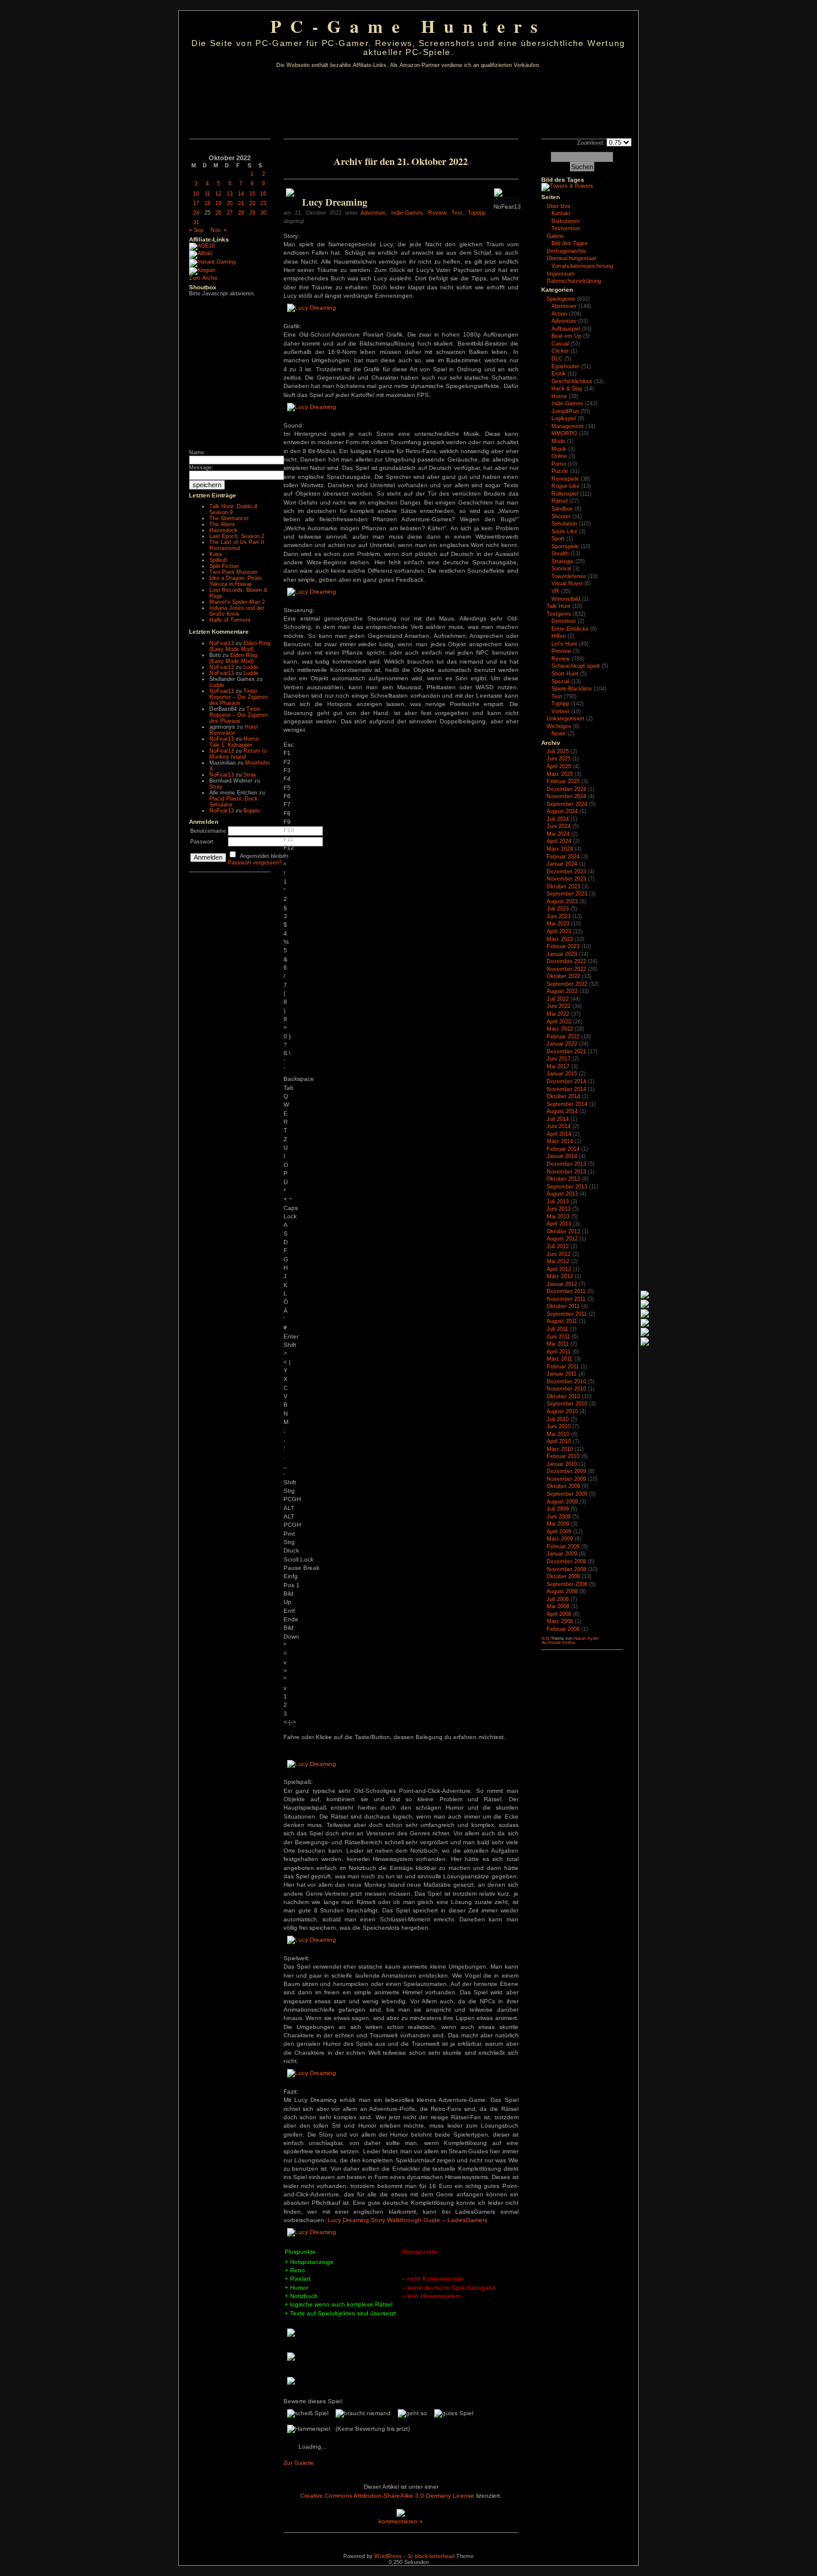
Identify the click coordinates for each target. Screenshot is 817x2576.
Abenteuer (564, 306)
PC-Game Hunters (408, 26)
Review (437, 213)
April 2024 (559, 841)
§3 (285, 912)
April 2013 (559, 1224)
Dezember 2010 (566, 1382)
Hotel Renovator (234, 730)
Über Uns (559, 206)
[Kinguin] (202, 270)
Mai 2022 (558, 1014)
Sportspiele (565, 546)
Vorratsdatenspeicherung (582, 266)
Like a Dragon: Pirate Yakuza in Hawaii (236, 581)
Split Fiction (224, 566)
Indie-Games (407, 213)
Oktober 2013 (563, 1179)
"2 (285, 895)
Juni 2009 (559, 1517)
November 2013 (566, 1172)
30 (263, 213)
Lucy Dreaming (335, 202)
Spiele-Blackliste (572, 689)
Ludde (251, 667)
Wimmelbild (566, 599)
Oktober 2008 (563, 1576)
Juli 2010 (558, 1419)
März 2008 (560, 1621)
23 (263, 203)
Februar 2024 (563, 857)
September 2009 (567, 1494)
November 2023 (566, 879)
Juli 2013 (558, 1202)
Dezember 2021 (566, 1052)
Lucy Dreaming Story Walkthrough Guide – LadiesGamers (408, 2220)
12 (218, 194)
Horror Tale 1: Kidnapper (234, 742)
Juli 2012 (558, 1246)
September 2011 (567, 1314)
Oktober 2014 (563, 1096)
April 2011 (559, 1352)
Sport (558, 539)
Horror (559, 396)
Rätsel (560, 501)
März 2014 (560, 1141)
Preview (561, 651)
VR (555, 591)
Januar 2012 (562, 1284)
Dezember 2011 (566, 1291)
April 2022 (559, 1022)
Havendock (223, 530)
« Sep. (197, 230)
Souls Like (564, 531)
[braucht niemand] (363, 2413)
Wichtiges (559, 726)
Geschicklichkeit (572, 381)
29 (252, 213)
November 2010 (566, 1389)
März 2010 (560, 1449)
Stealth (560, 554)
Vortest (560, 711)
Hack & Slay (567, 389)
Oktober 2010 (563, 1397)
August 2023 (562, 902)
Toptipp (477, 213)
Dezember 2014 (566, 1081)
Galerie (555, 236)
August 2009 (562, 1502)
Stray (250, 775)
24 (196, 213)
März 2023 (560, 939)
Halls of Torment (230, 620)
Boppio (252, 811)
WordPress (388, 2556)
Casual (560, 344)
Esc (289, 745)
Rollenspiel (565, 494)
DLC (557, 359)
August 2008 (562, 1591)
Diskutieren (566, 221)
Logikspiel (564, 418)
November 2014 (566, 1089)
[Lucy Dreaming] (312, 308)
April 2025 (559, 766)
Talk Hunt (559, 606)
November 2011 (566, 1299)
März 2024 (560, 849)
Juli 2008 (558, 1599)
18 (208, 203)
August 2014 (562, 1111)
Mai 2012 (558, 1261)
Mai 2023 (558, 924)
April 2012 (559, 1269)
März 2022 (560, 1029)
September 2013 (567, 1187)
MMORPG (564, 433)
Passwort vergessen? (255, 863)
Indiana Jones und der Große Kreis (237, 611)
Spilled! (218, 560)
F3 (287, 770)
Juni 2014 (559, 1126)
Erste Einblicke (570, 629)
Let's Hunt (564, 644)
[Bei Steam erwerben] (290, 195)
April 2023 (559, 931)
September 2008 (567, 1584)
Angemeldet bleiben (264, 856)
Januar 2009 (562, 1554)
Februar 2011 (563, 1367)
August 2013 (562, 1194)
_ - (285, 1469)
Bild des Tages (563, 180)
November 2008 (566, 1569)
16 (263, 194)
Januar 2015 (562, 1074)
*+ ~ (288, 1195)
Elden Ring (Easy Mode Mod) (240, 646)
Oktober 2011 (563, 1306)
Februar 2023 (563, 946)
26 (218, 213)
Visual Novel (567, 583)
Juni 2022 (559, 1006)
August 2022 (562, 991)
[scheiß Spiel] (308, 2413)
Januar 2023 (562, 954)
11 (207, 194)
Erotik (559, 374)
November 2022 (566, 969)
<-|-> (290, 1722)
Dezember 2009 (566, 1471)
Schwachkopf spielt (576, 666)
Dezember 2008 (566, 1562)
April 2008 (559, 1614)
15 (252, 194)
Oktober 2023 (563, 887)
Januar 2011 (562, 1374)
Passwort (202, 842)
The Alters (222, 524)
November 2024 (566, 796)
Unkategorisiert (566, 719)
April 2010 (559, 1441)
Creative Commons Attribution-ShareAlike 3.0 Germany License (387, 2496)
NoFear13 (222, 643)
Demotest (564, 621)
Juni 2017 (559, 1059)
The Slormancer (229, 518)
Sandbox (562, 509)
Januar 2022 (562, 1044)
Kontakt (561, 213)
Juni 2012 (559, 1254)
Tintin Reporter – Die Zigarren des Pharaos (239, 697)
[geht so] (412, 2413)
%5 (286, 946)
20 (230, 203)
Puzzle (560, 471)
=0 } (287, 1032)
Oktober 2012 (563, 1232)
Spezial (560, 682)
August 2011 (562, 1321)
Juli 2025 (558, 751)
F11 (289, 839)
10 (196, 194)
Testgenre (559, 614)
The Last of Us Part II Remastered (237, 545)
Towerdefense (569, 576)
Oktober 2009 (563, 1486)
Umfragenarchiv (566, 251)
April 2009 (559, 1532)
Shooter (561, 517)
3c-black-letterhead (431, 2556)
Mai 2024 (558, 834)
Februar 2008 (563, 1629)
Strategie (563, 561)
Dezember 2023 (566, 872)
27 (230, 213)
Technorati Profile (558, 1643)
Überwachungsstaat (571, 258)
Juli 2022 (558, 999)
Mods (558, 441)
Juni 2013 (559, 1209)
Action (559, 314)
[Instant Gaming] (212, 262)
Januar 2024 (562, 864)
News (559, 734)
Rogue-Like (566, 486)
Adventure (373, 213)
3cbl (545, 1638)
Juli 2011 (557, 1329)
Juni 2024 (559, 826)
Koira (216, 554)
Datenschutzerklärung (574, 281)
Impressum (561, 274)
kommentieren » (401, 2521)
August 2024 (562, 811)
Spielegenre (561, 299)
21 (241, 203)
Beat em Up (566, 336)
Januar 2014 (562, 1156)
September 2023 (567, 894)
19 (218, 203)
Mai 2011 (558, 1344)
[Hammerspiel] (309, 2429)
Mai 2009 (558, 1524)
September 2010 (567, 1404)
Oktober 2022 (563, 976)
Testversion (566, 228)
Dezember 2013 (566, 1164)
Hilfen (559, 636)
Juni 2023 (559, 916)
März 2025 (560, 774)
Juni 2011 (558, 1337)
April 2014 (559, 1134)
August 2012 (562, 1239)
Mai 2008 (558, 1606)
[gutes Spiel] (454, 2413)
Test (457, 213)
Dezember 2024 (566, 789)
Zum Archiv (203, 278)
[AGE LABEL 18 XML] (202, 246)
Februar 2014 (563, 1149)
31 (196, 222)
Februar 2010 (563, 1456)
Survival (561, 569)
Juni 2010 (559, 1426)
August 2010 (562, 1411)
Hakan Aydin (586, 1638)
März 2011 (560, 1359)
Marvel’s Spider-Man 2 (237, 602)
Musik (559, 449)
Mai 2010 (558, 1434)
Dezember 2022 (566, 961)
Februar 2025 (563, 781)
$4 (285, 929)
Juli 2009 (558, 1509)
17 (196, 203)
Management (568, 426)
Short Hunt (565, 674)
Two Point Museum (234, 572)
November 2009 (566, 1479)
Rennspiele (565, 479)
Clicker (560, 351)
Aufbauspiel (566, 329)
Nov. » (219, 230)
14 (241, 194)
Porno (559, 464)
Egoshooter (566, 366)
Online (559, 456)
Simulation (564, 524)
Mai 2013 (558, 1217)
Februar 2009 (563, 1547)
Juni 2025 (559, 759)
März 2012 (560, 1276)
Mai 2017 (558, 1067)
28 (241, 213)
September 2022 (567, 984)
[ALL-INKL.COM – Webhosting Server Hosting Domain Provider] (201, 253)
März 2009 (560, 1539)
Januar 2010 (562, 1464)
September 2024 (567, 804)
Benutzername (208, 831)
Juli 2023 (558, 909)
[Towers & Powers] (567, 186)
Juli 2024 (558, 819)
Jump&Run (565, 411)
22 (252, 203)
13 (230, 194)
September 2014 (567, 1104)
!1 (285, 877)
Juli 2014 (558, 1119)
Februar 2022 (563, 1037)
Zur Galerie (299, 2463)
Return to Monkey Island (238, 754)
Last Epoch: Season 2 (237, 536)
